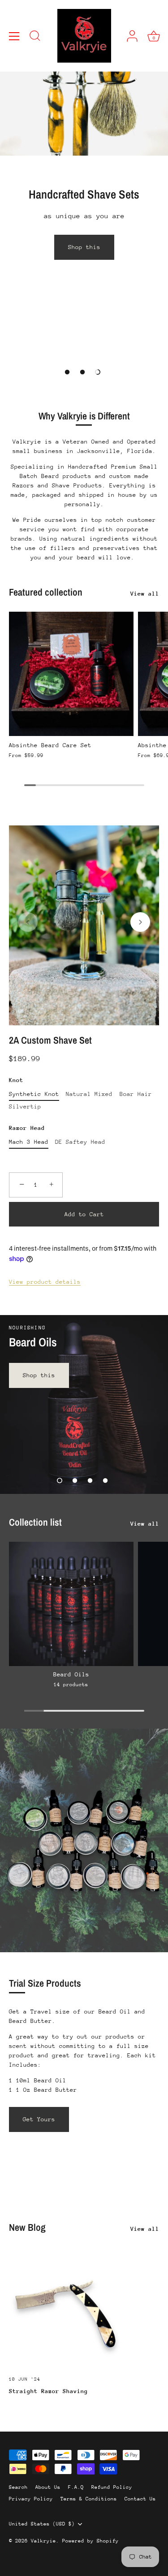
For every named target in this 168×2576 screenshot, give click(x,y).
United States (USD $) (42, 2524)
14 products (71, 1685)
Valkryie (43, 2541)
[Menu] (14, 36)
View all (145, 594)
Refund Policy (112, 2487)
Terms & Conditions (89, 2499)
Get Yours (39, 2119)
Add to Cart (84, 1214)
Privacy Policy (31, 2499)
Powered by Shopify (90, 2541)
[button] (67, 372)
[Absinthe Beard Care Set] (71, 674)
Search (18, 2487)
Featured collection (46, 592)
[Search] (35, 37)
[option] (84, 181)
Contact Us (140, 2499)
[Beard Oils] (71, 1604)
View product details (45, 1282)
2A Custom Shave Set (50, 1041)
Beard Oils (71, 1674)
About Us (48, 2487)
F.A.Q (76, 2487)
